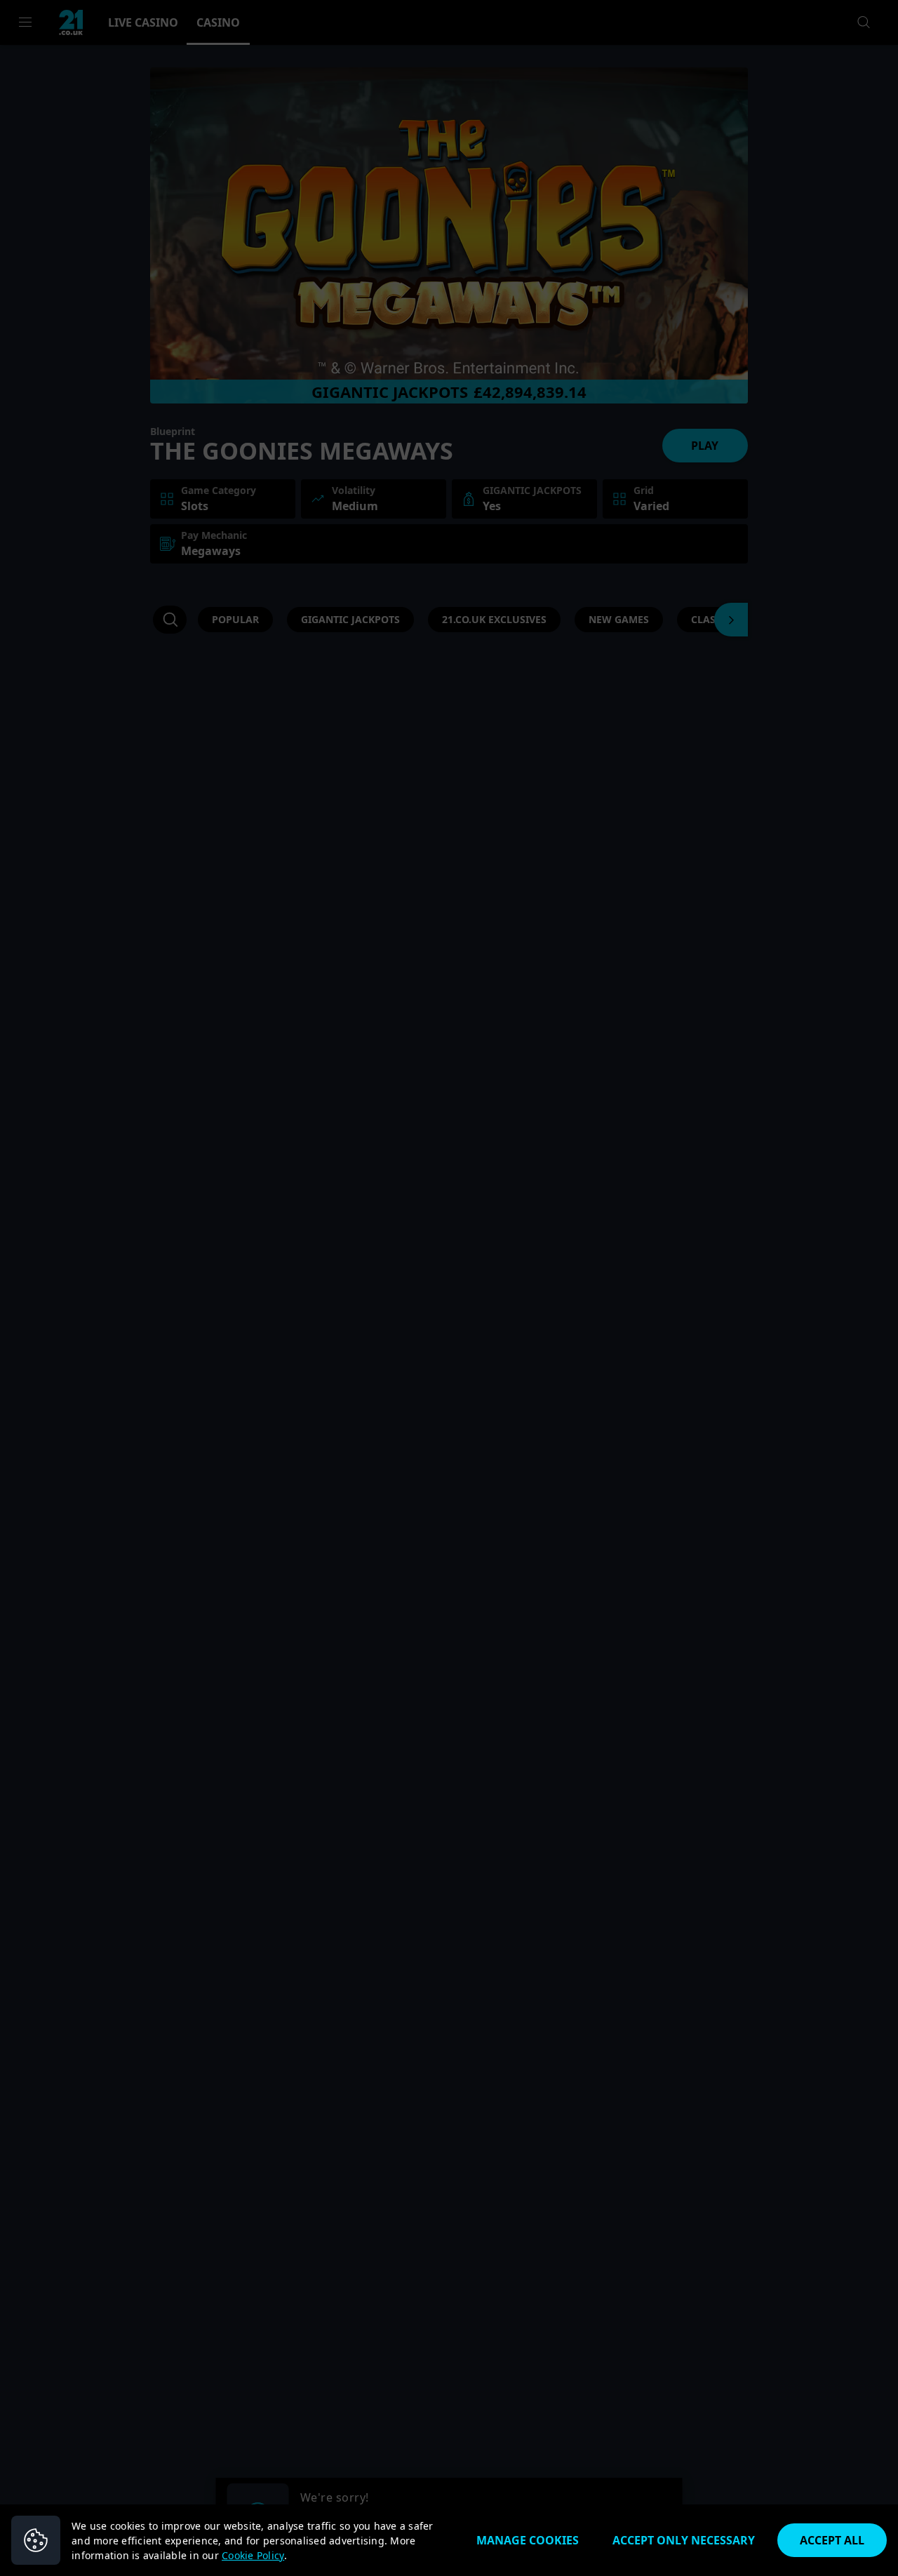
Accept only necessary (684, 2540)
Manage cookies (528, 2540)
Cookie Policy (253, 2555)
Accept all (832, 2540)
